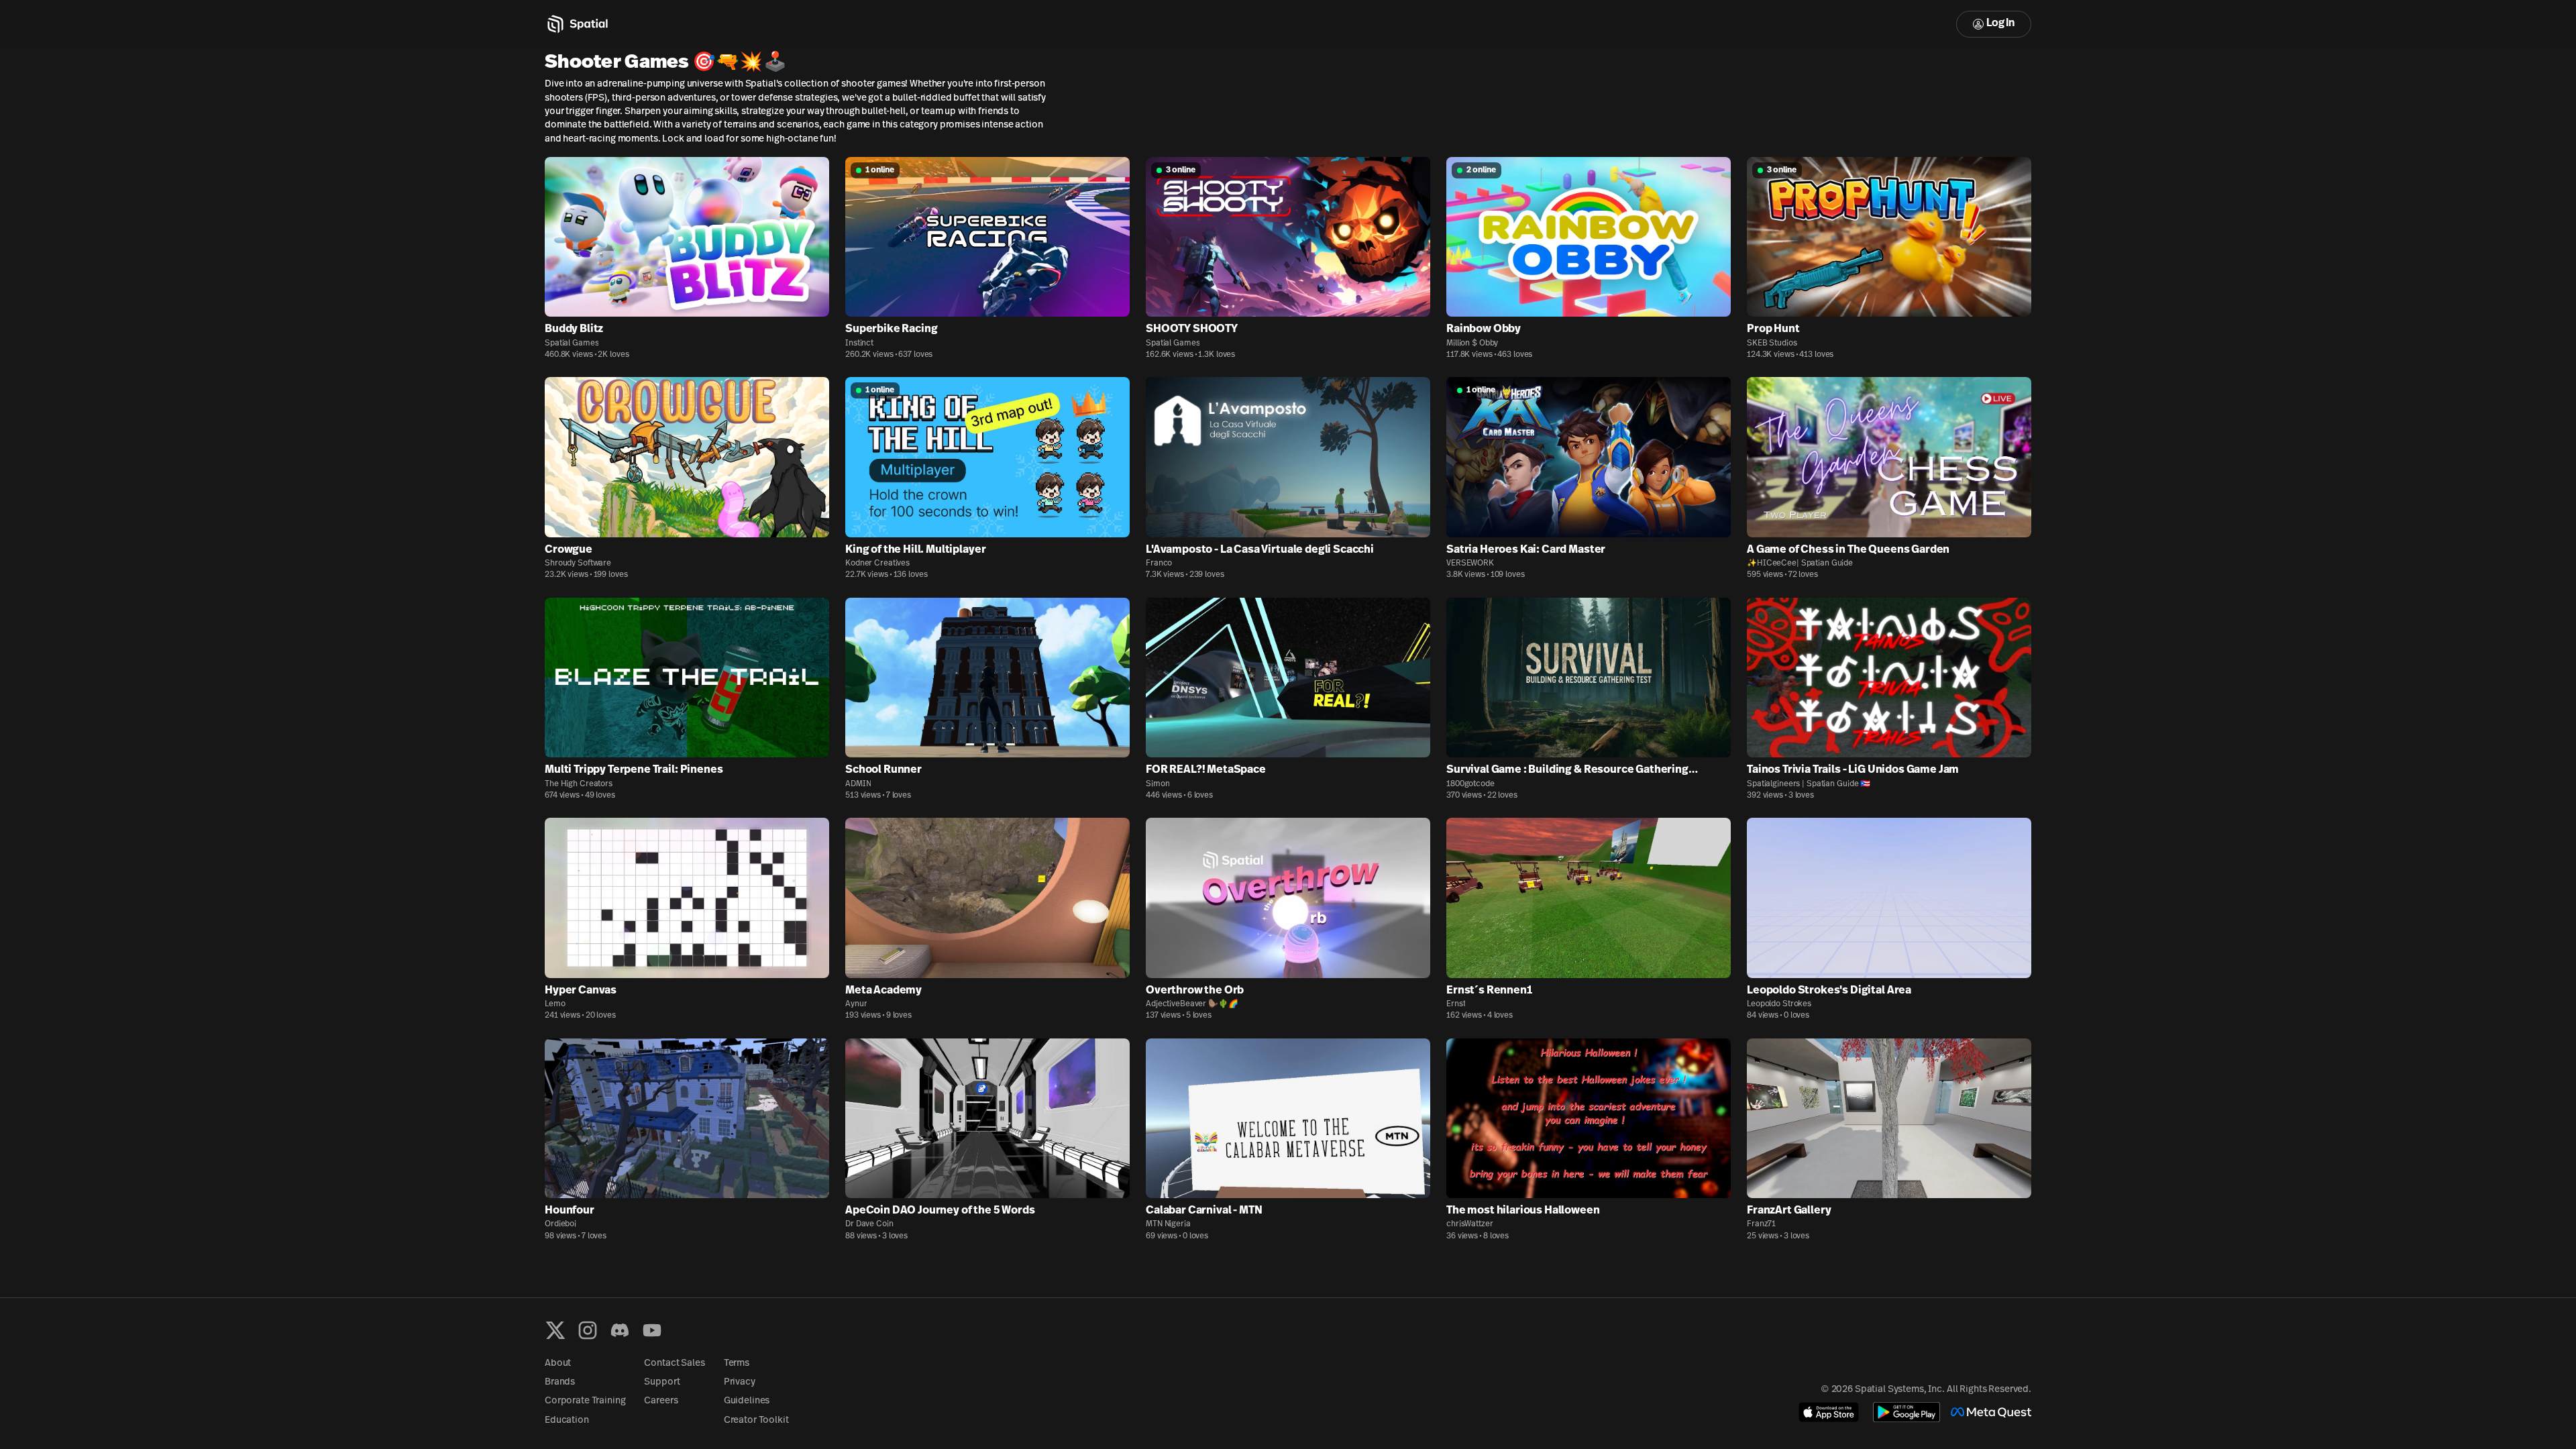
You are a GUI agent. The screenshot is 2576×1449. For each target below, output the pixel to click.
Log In (2000, 23)
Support (662, 1382)
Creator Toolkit (756, 1420)
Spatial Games (572, 343)
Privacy (740, 1382)
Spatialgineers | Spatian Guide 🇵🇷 (1809, 784)
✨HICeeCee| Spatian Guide (1800, 563)
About (558, 1363)
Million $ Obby (1472, 343)
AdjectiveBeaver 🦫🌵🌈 (1192, 1004)
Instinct (859, 343)
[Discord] (620, 1330)
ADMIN (858, 784)
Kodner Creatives (877, 563)
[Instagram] (588, 1330)
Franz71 (1761, 1224)
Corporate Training (585, 1401)
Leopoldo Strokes (1779, 1004)
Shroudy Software (578, 563)
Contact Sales (674, 1363)
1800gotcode (1470, 784)
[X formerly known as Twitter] (555, 1330)
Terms (737, 1363)
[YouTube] (652, 1330)
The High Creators (579, 784)
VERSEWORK (1470, 563)
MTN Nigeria (1168, 1224)
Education (567, 1420)
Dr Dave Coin (869, 1224)
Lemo (555, 1004)
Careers (661, 1401)
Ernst (1456, 1004)
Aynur (856, 1004)
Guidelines (747, 1401)
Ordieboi (560, 1224)
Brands (560, 1382)
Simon (1158, 784)
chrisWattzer (1470, 1224)
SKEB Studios (1772, 343)
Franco (1159, 563)
